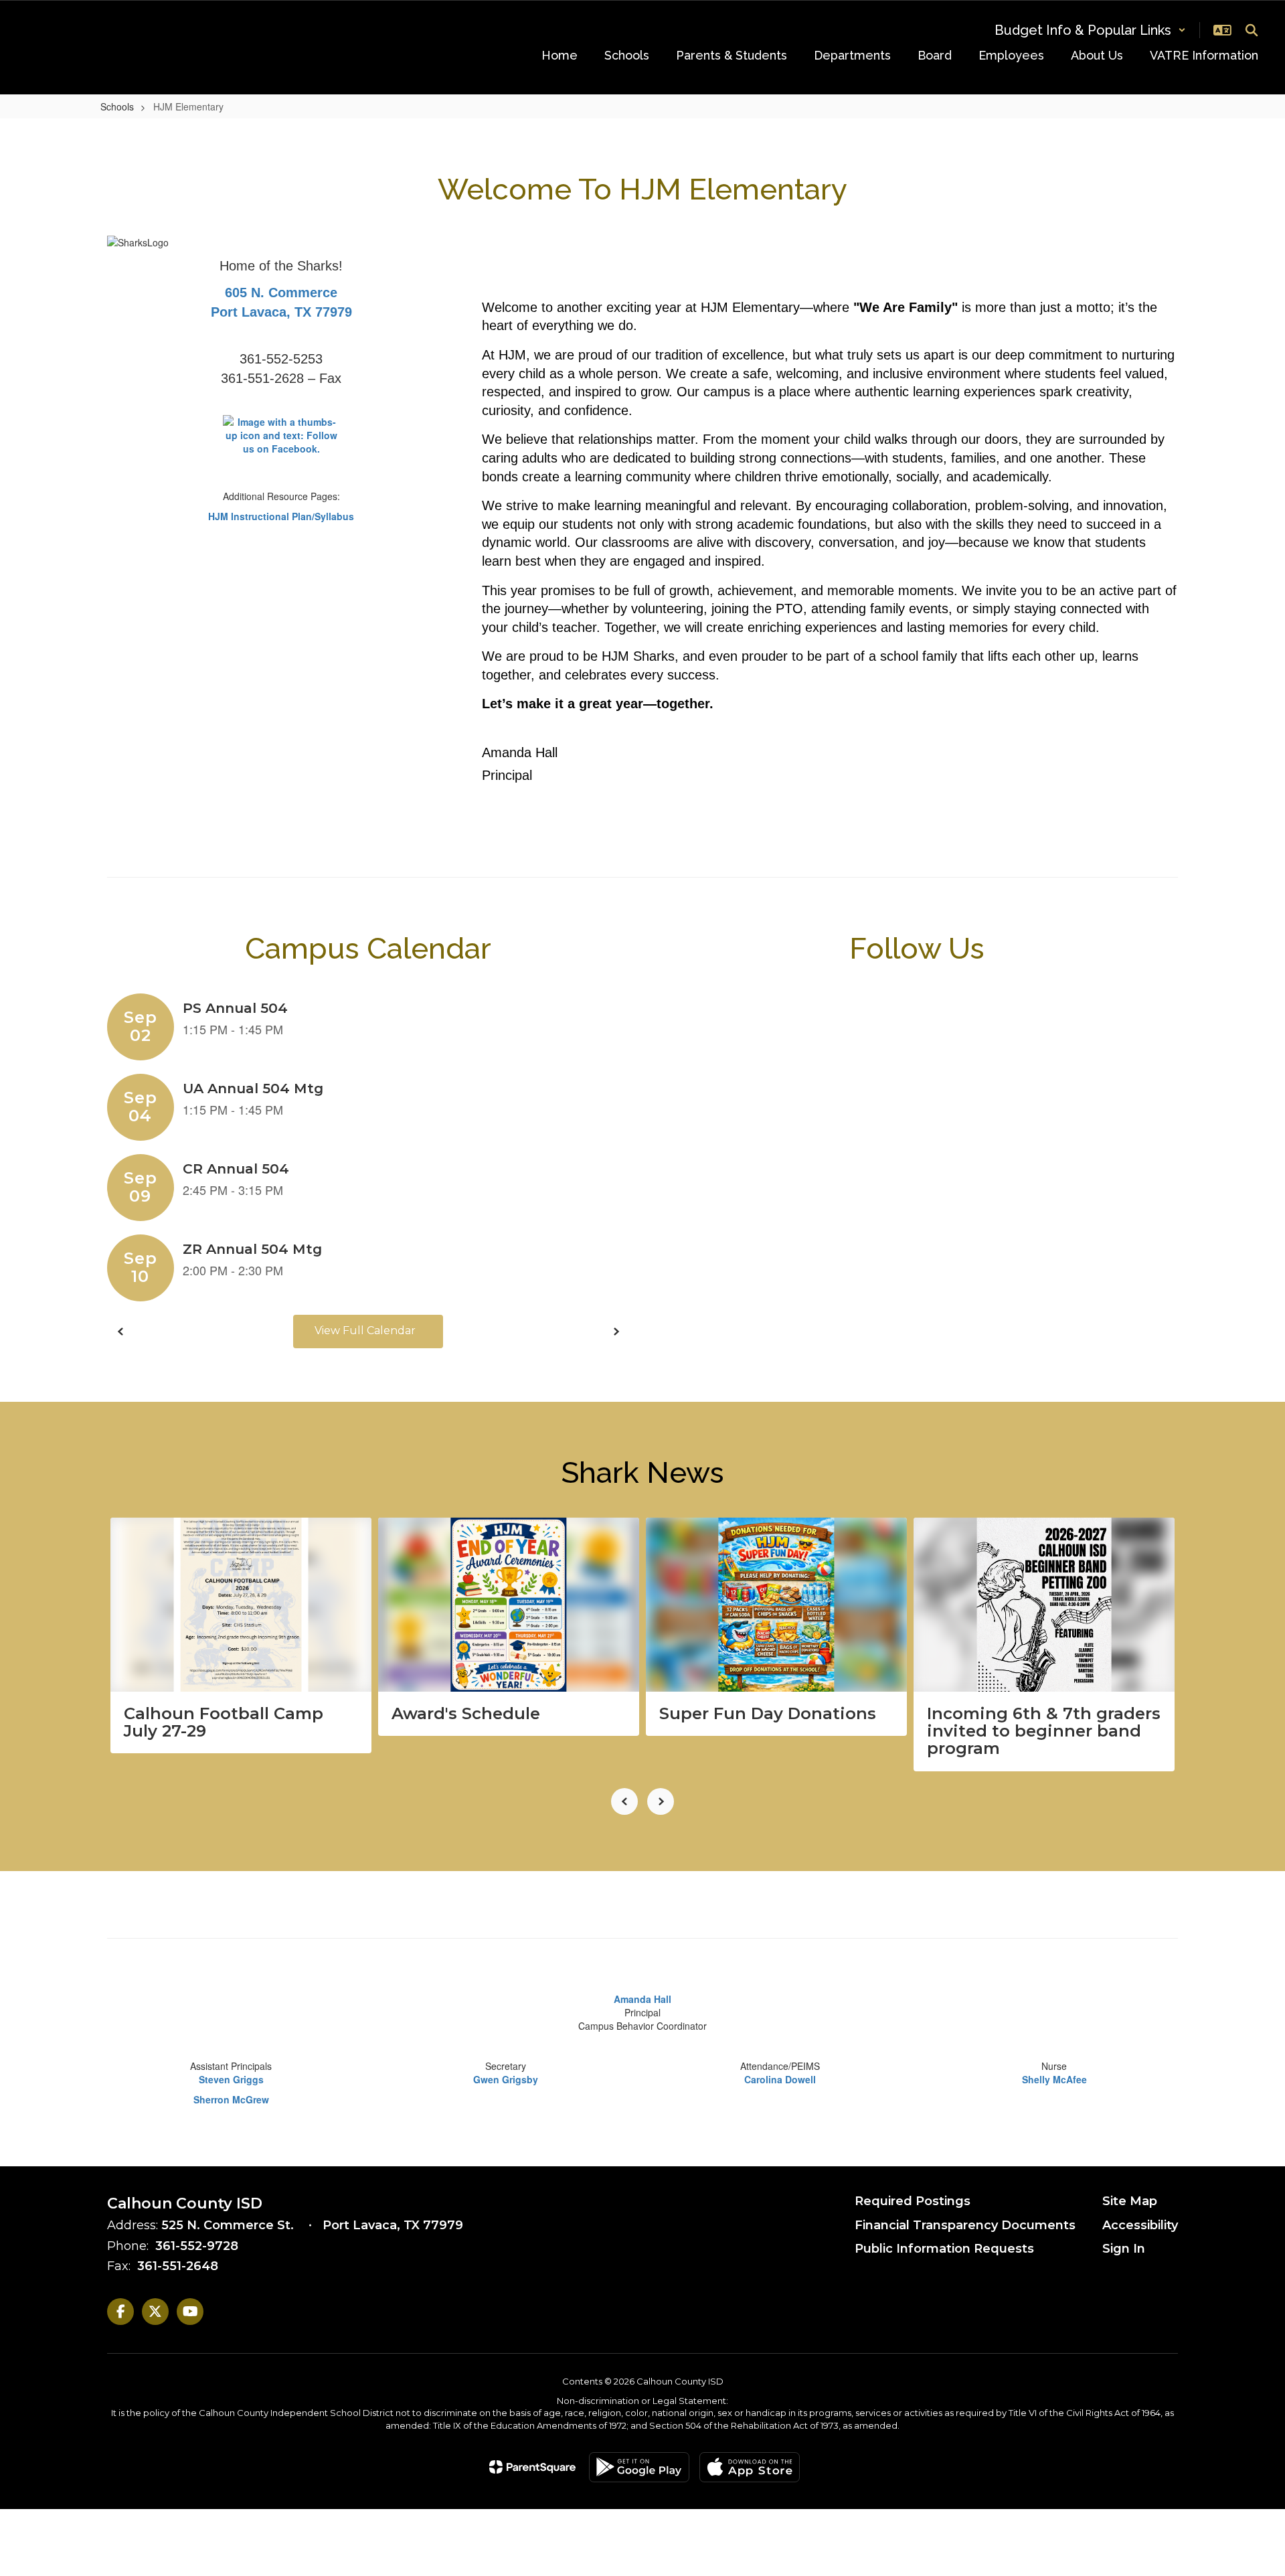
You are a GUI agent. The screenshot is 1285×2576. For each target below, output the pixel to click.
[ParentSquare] (532, 2467)
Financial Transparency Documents (965, 2225)
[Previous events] (120, 1332)
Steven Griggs (231, 2079)
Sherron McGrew (231, 2099)
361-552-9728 (197, 2246)
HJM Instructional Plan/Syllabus (281, 516)
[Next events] (616, 1332)
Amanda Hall (642, 1999)
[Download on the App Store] (750, 2467)
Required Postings (913, 2201)
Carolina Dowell (780, 2079)
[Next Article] (661, 1801)
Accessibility (1140, 2225)
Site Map (1130, 2201)
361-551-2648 (178, 2266)
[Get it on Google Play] (639, 2467)
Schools (117, 106)
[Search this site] (1252, 30)
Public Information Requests (944, 2249)
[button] (1090, 30)
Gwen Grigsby (506, 2079)
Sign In (1124, 2249)
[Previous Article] (624, 1801)
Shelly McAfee (1054, 2079)
